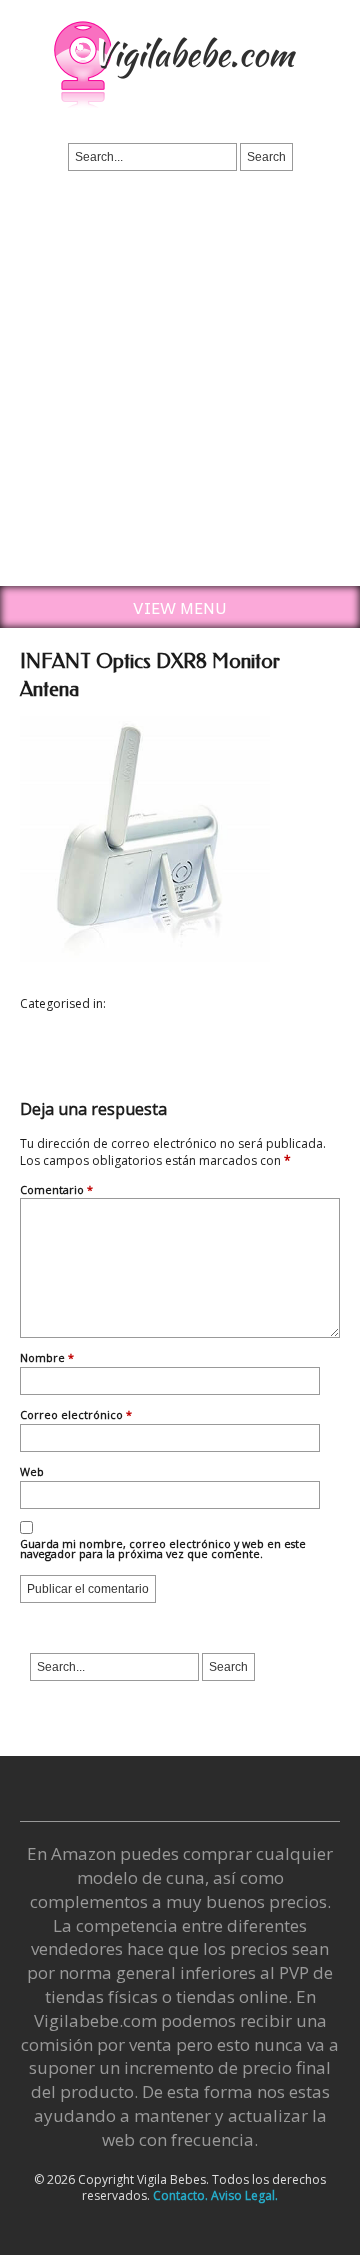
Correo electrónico (76, 1416)
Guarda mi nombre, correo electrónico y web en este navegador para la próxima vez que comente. (163, 1550)
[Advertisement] (180, 396)
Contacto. (180, 2195)
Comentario (56, 1191)
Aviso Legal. (244, 2195)
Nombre (47, 1359)
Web (32, 1473)
